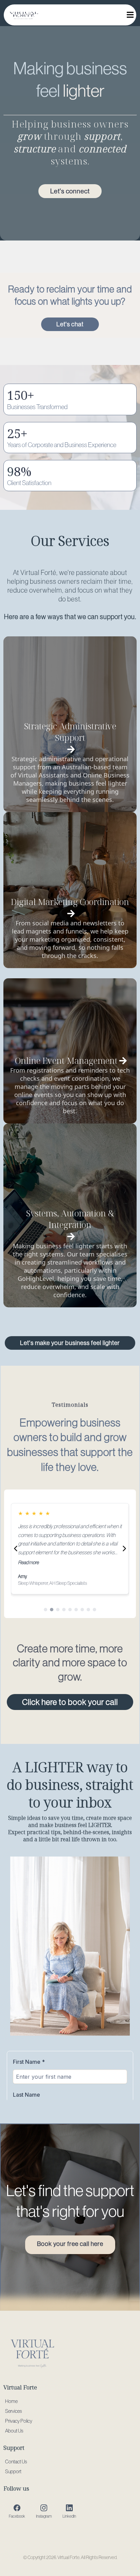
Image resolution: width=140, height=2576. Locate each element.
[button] (129, 15)
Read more (28, 1562)
